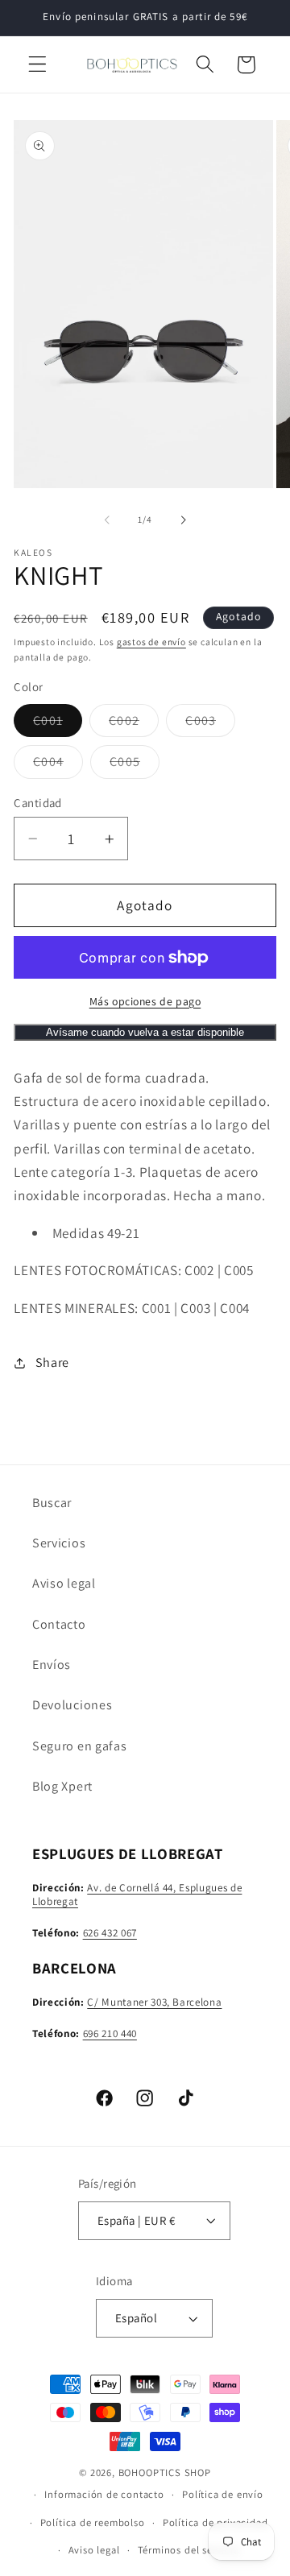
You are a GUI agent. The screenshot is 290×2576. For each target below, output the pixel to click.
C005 (135, 765)
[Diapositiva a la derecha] (183, 520)
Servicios (59, 1543)
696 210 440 (110, 2033)
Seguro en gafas (79, 1746)
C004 (58, 765)
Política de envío (223, 2494)
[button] (37, 65)
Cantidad (38, 803)
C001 (58, 724)
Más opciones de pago (145, 1001)
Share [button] (52, 1363)
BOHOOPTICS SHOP (165, 2472)
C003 (210, 724)
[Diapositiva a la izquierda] (107, 520)
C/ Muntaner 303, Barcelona (154, 2002)
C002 (134, 724)
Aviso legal (64, 1583)
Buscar (52, 1503)
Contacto (59, 1624)
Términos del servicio (189, 2550)
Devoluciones (72, 1705)
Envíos (52, 1665)
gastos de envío (151, 642)
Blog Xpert (62, 1786)
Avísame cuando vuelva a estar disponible (145, 1032)
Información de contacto (104, 2494)
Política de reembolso (93, 2522)
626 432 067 (110, 1933)
